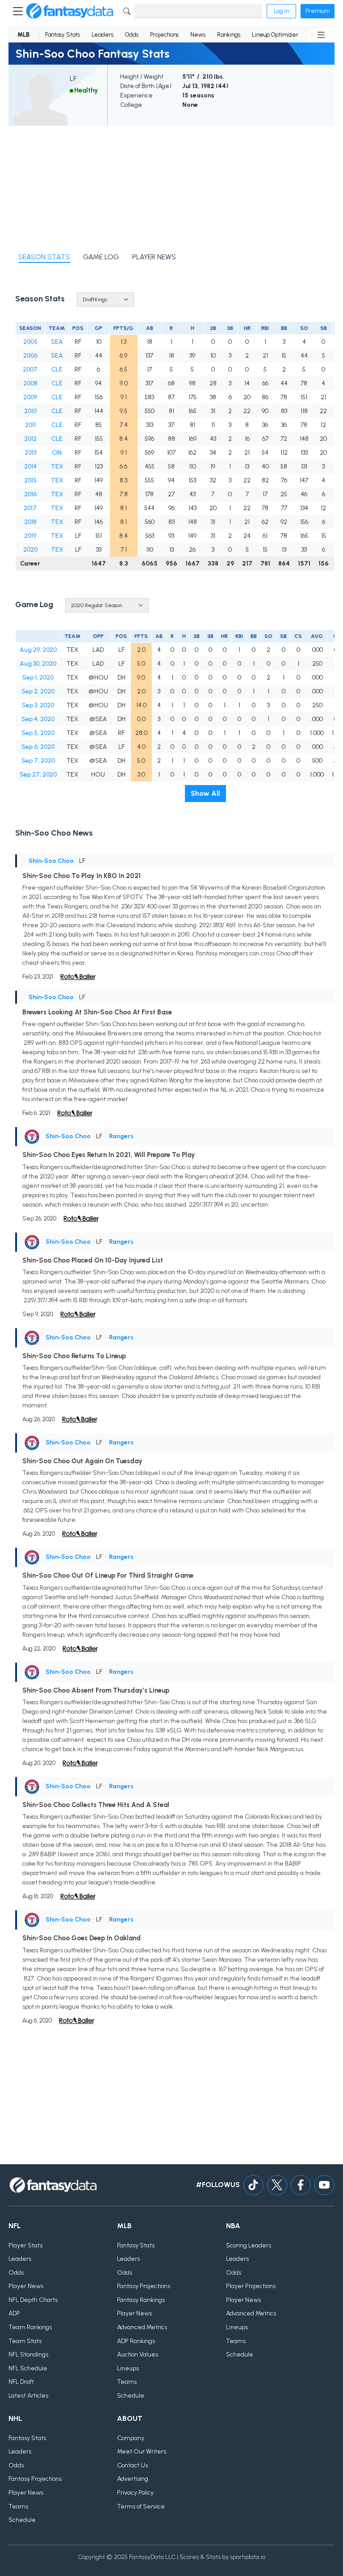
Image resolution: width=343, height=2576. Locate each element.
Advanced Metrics (142, 2327)
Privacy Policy (135, 2493)
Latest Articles (28, 2396)
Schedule (131, 2396)
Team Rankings (30, 2327)
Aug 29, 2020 (38, 650)
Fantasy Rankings (141, 2300)
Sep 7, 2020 (38, 761)
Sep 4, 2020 (38, 719)
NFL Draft (21, 2382)
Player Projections (251, 2286)
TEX (57, 467)
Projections (164, 35)
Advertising (133, 2479)
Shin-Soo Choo (51, 861)
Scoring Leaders (249, 2245)
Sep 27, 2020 (38, 775)
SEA (57, 342)
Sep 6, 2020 (38, 747)
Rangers (121, 1136)
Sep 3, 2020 (38, 705)
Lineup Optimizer (275, 35)
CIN (57, 453)
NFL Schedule (28, 2368)
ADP (14, 2313)
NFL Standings (28, 2354)
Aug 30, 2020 (38, 664)
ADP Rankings (136, 2341)
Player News (26, 2286)
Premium (318, 11)
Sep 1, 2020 (38, 678)
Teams (127, 2382)
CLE (57, 370)
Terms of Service (141, 2506)
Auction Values (138, 2354)
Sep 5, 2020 (38, 733)
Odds (132, 35)
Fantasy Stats (63, 35)
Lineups (128, 2368)
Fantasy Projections (144, 2286)
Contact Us (132, 2465)
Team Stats (25, 2341)
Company (131, 2438)
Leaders (102, 35)
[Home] (70, 11)
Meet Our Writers (142, 2451)
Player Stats (25, 2245)
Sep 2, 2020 (38, 691)
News (198, 35)
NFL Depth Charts (33, 2300)
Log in (281, 11)
